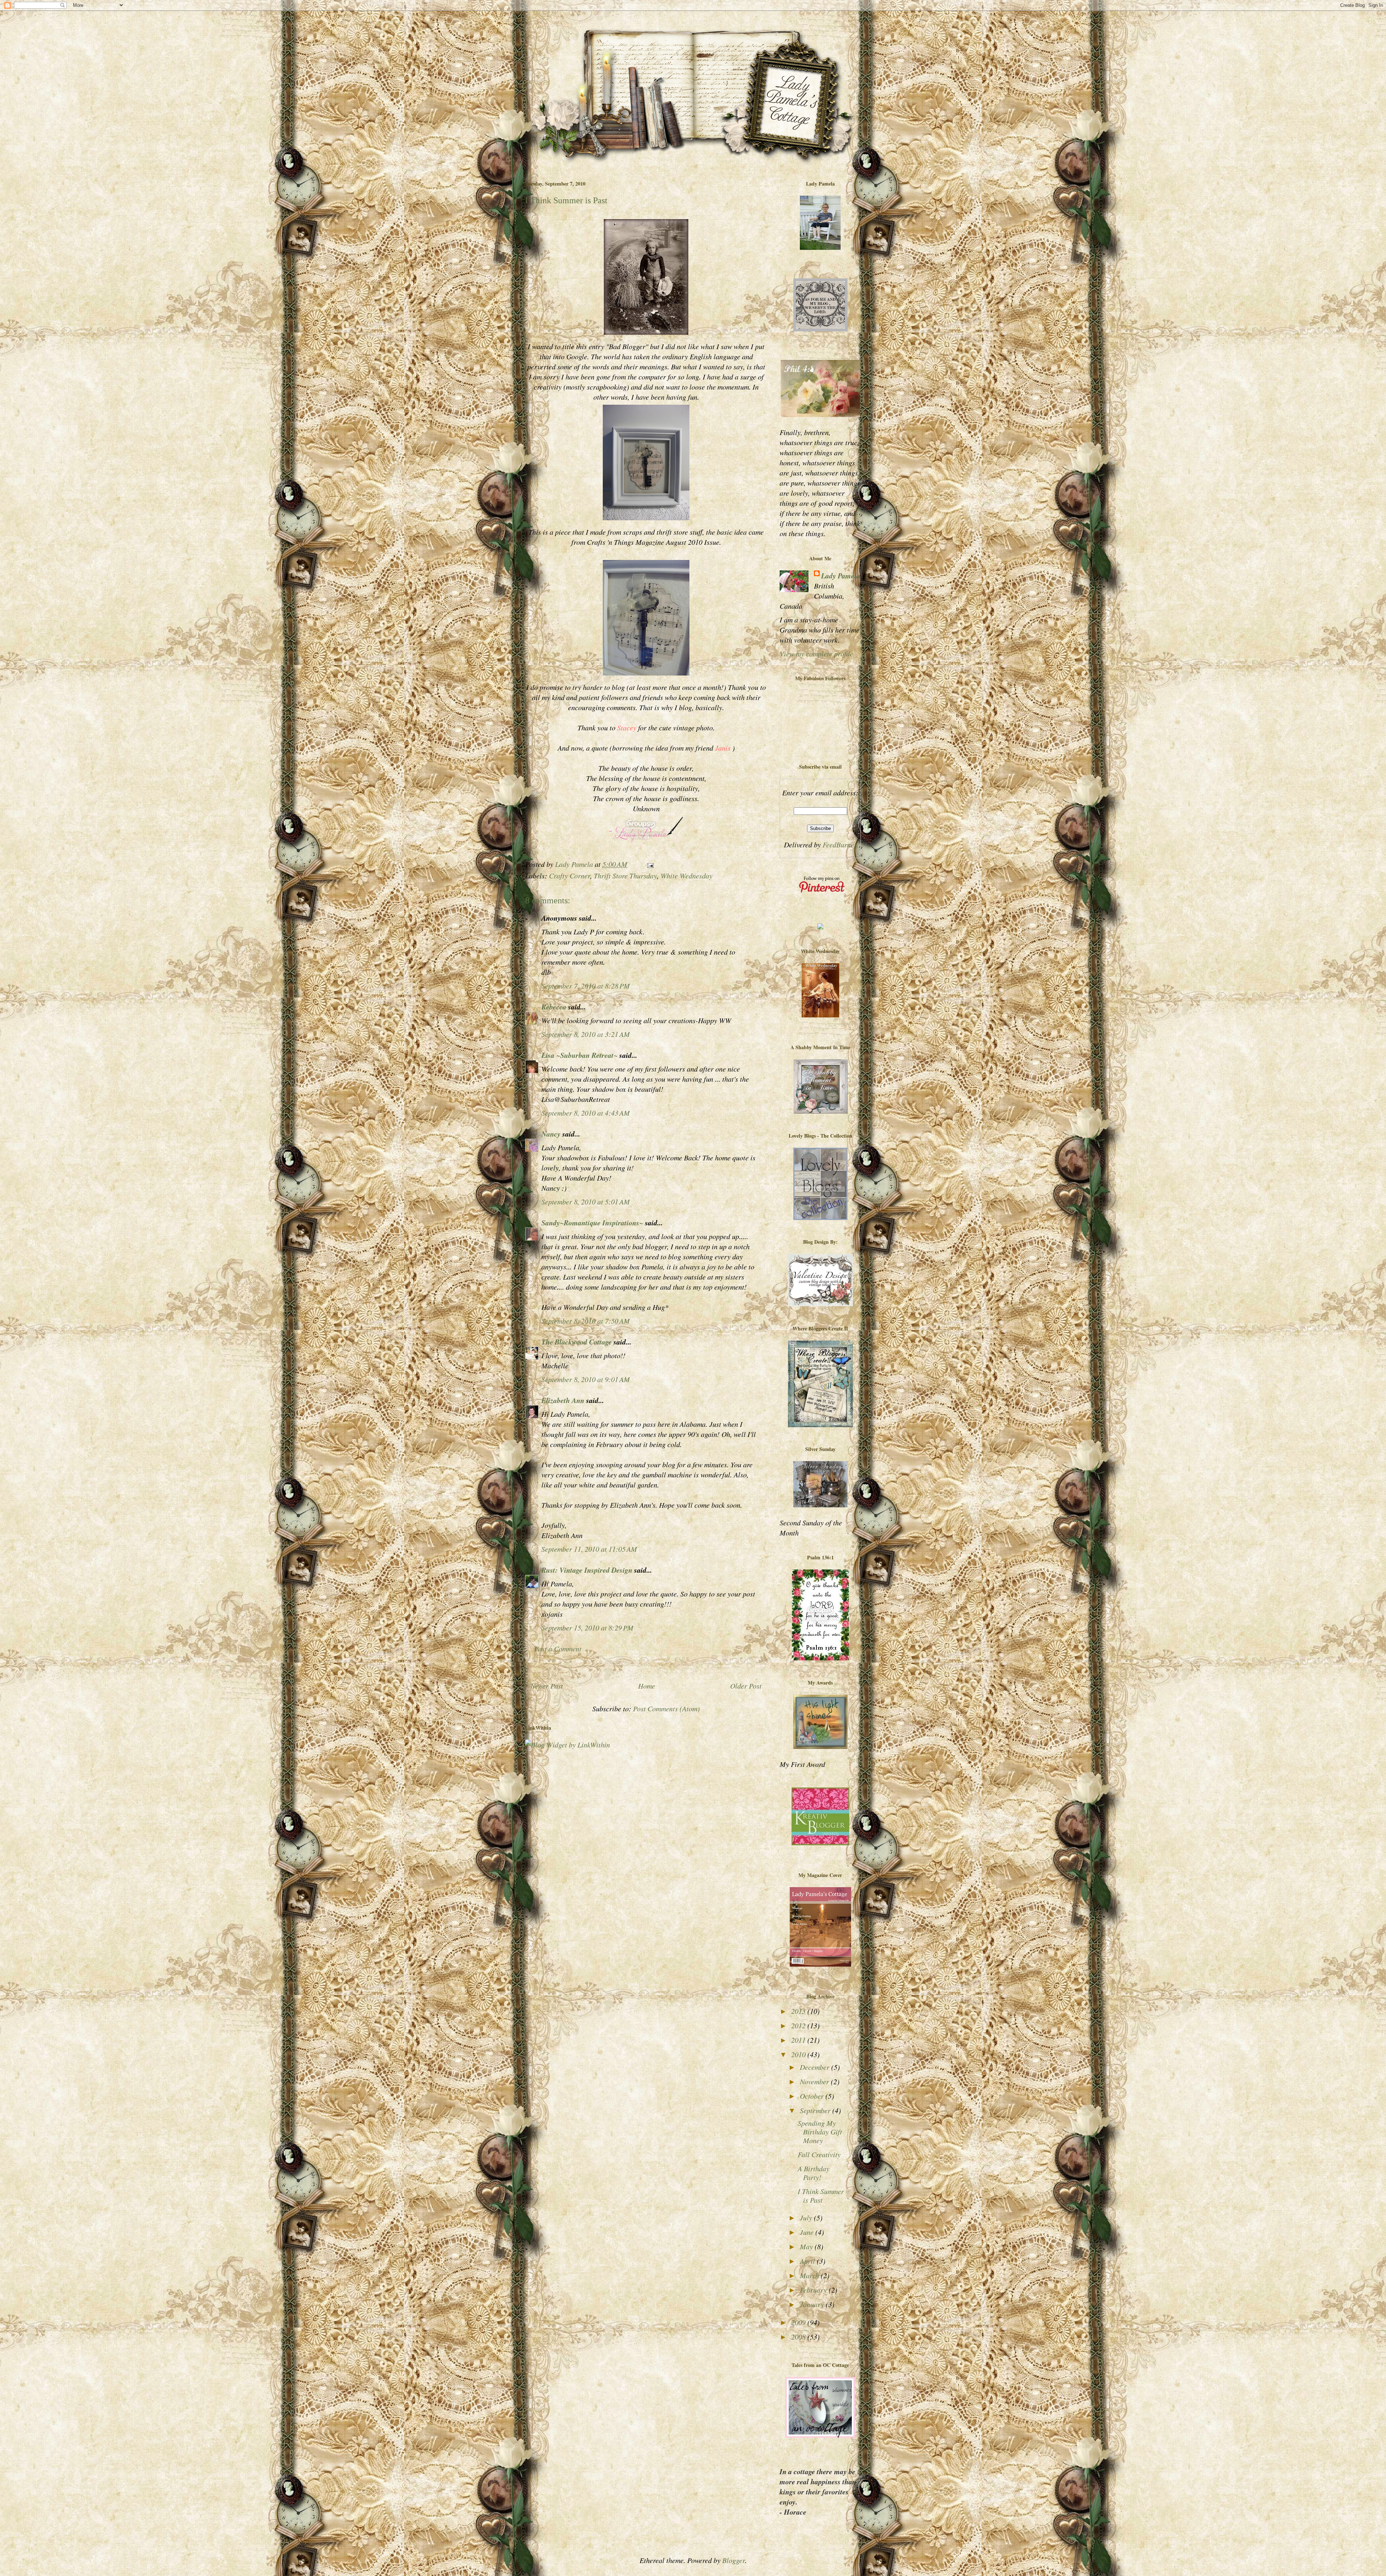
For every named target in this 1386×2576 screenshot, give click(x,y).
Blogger (734, 2560)
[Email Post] (650, 864)
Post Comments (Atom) (666, 1708)
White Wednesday (687, 876)
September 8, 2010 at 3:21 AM (586, 1034)
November (815, 2081)
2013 (799, 2011)
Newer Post (547, 1686)
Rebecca (554, 1007)
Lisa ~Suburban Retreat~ (579, 1055)
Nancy (552, 1134)
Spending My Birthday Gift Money (820, 2132)
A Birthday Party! (814, 2173)
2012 (799, 2025)
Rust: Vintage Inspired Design (587, 1570)
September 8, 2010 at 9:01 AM (586, 1379)
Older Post (746, 1686)
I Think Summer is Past (821, 2195)
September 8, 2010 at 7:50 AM (586, 1321)
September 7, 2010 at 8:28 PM (586, 986)
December (816, 2067)
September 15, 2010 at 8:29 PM (587, 1628)
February (814, 2290)
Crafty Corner (570, 876)
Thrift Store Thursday (625, 876)
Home (647, 1686)
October (813, 2096)
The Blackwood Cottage (577, 1342)
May (807, 2246)
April (808, 2261)
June (808, 2232)
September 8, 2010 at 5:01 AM (586, 1202)
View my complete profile (816, 653)
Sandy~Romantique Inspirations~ (592, 1222)
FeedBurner (840, 844)
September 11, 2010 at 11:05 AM (589, 1549)
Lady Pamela (841, 575)
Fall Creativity (819, 2154)
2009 (799, 2322)
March (810, 2275)
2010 (799, 2054)
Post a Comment (558, 1648)
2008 (799, 2337)
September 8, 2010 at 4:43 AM (586, 1113)
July (807, 2217)
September (816, 2110)
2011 (799, 2040)
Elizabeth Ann (563, 1400)
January (813, 2304)
